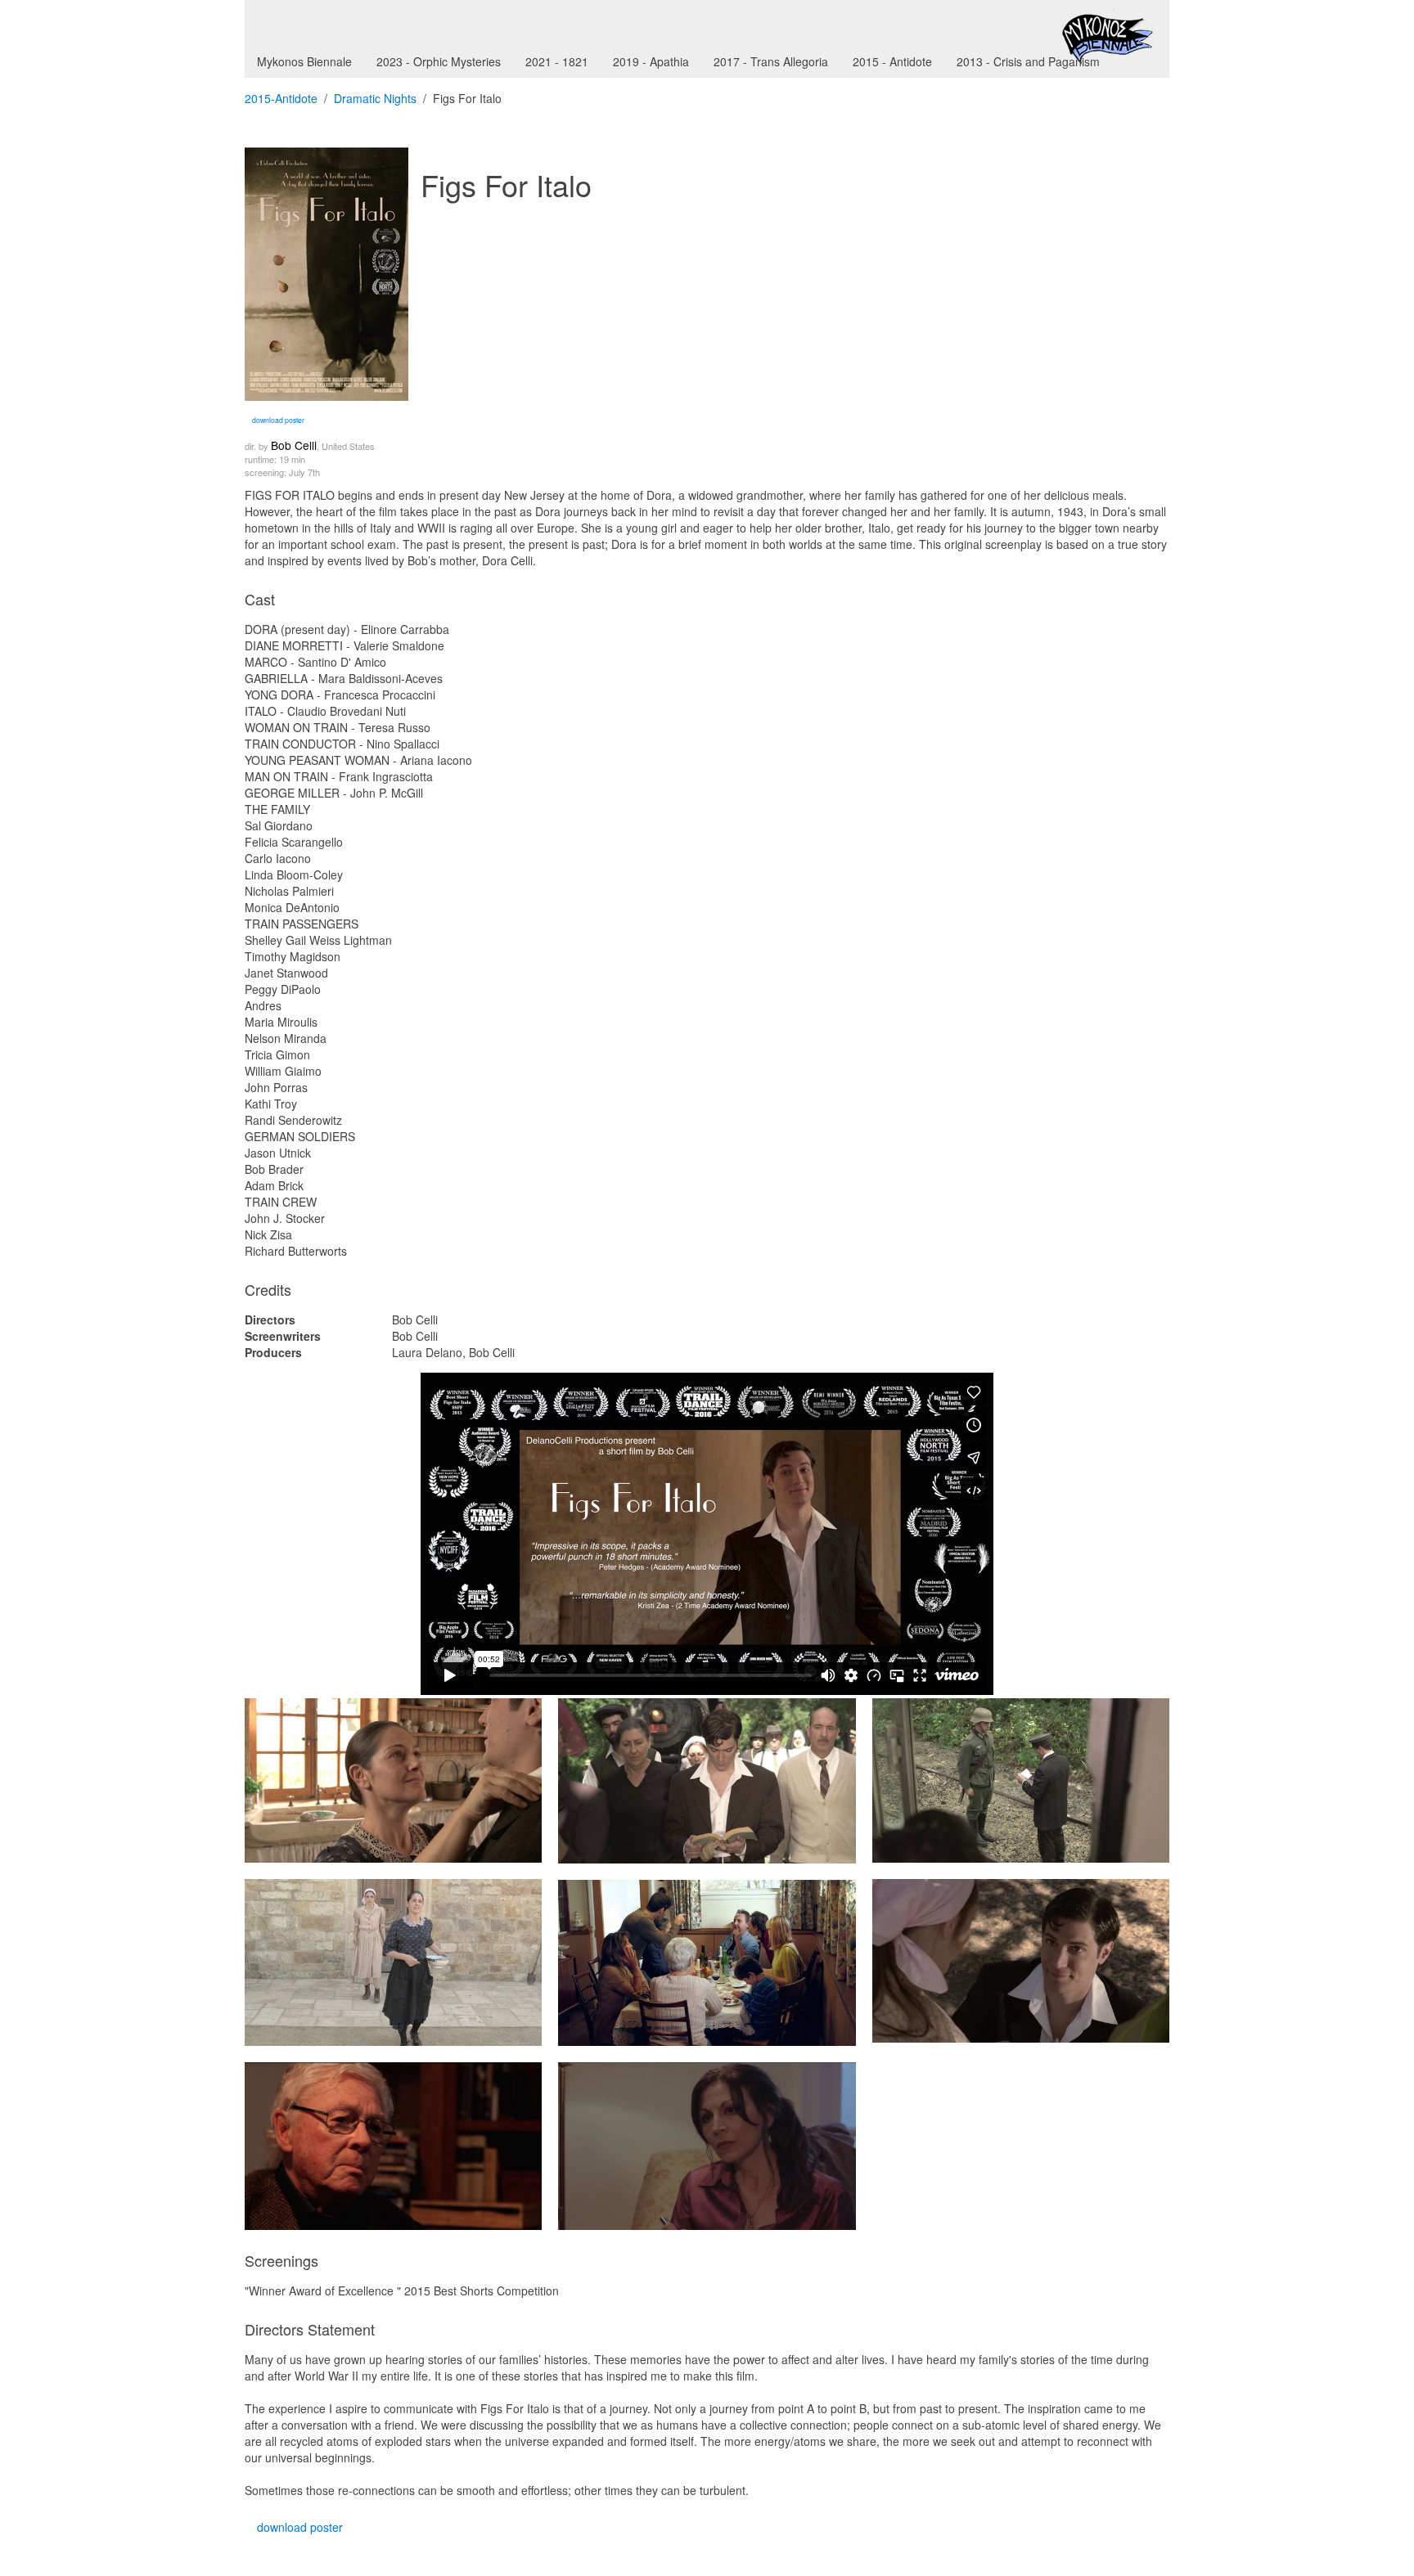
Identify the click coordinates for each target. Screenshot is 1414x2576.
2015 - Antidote (892, 61)
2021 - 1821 (557, 61)
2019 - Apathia (651, 61)
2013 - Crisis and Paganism (1028, 61)
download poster (277, 420)
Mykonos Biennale (304, 61)
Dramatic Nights (375, 98)
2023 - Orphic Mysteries (439, 61)
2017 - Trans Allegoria (771, 61)
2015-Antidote (281, 98)
